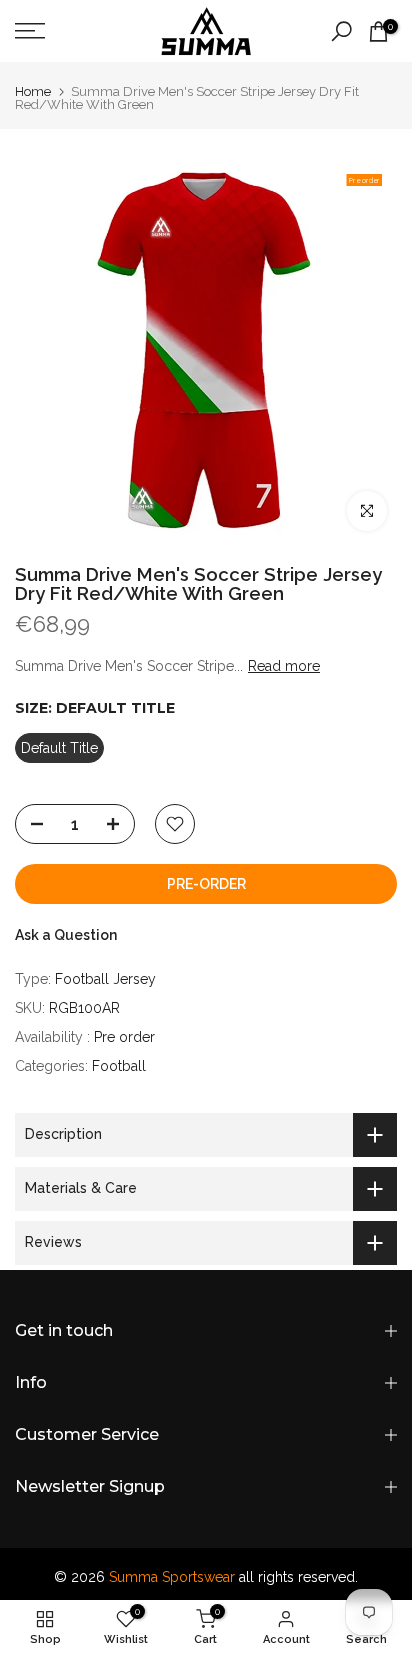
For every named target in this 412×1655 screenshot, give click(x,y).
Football (119, 1066)
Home (33, 91)
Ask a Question (66, 935)
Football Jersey (105, 979)
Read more (284, 666)
